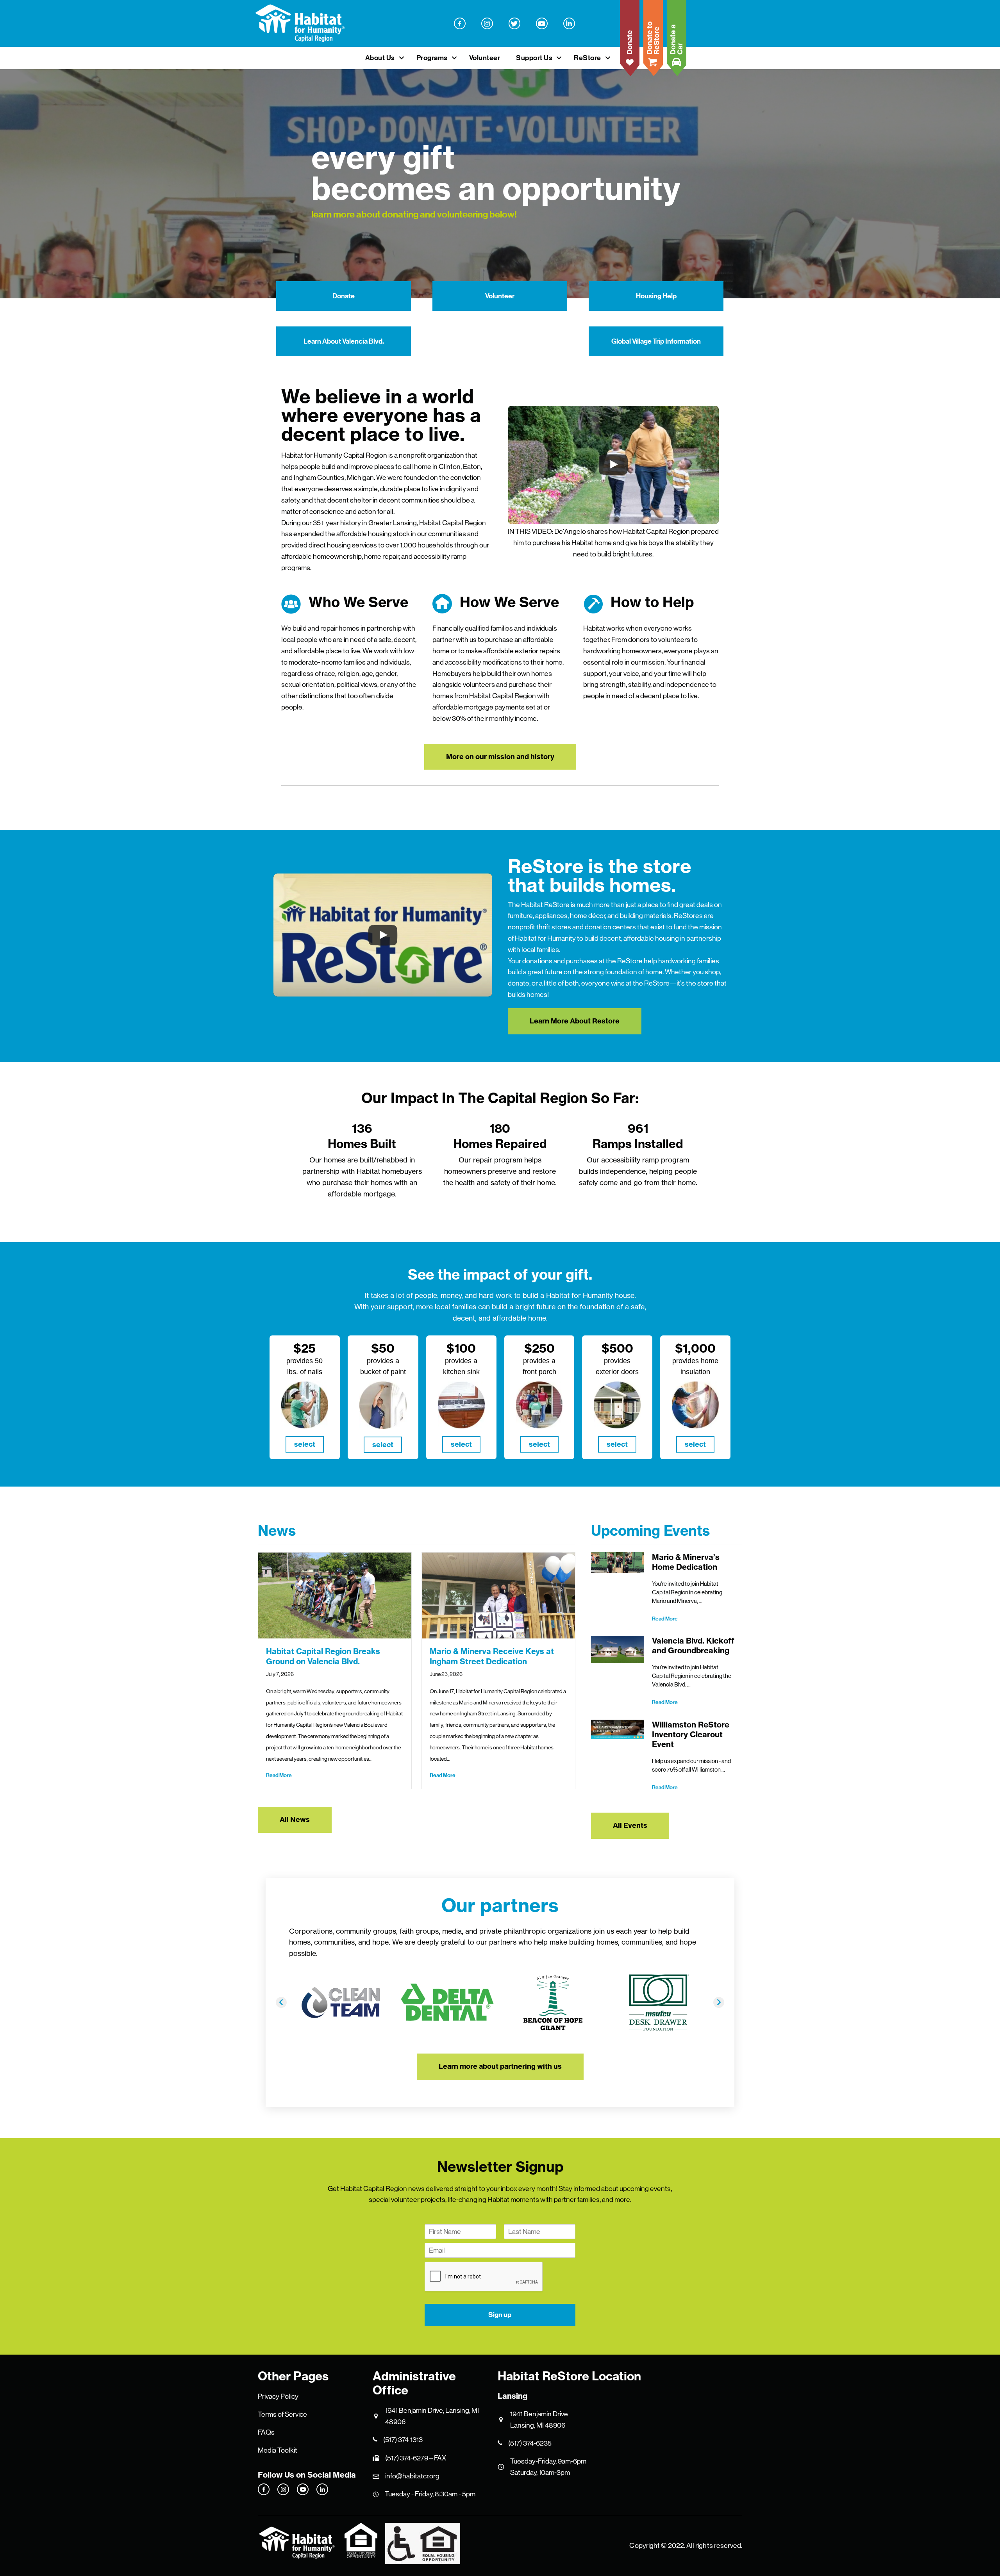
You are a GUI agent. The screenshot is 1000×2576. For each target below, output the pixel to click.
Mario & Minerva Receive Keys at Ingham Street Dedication (492, 1656)
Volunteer (485, 58)
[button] (402, 58)
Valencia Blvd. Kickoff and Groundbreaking (693, 1645)
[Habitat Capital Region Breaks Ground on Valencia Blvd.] (335, 1595)
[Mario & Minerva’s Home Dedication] (617, 1563)
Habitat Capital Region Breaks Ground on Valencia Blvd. (323, 1656)
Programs (432, 58)
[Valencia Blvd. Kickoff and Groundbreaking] (617, 1649)
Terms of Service (282, 2414)
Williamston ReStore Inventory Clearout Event (691, 1734)
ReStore (587, 58)
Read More (279, 1775)
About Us (380, 58)
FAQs (266, 2432)
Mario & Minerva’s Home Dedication (686, 1562)
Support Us (534, 58)
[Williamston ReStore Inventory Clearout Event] (617, 1729)
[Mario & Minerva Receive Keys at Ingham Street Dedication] (498, 1595)
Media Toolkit (278, 2450)
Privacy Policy (278, 2396)
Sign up (500, 2315)
